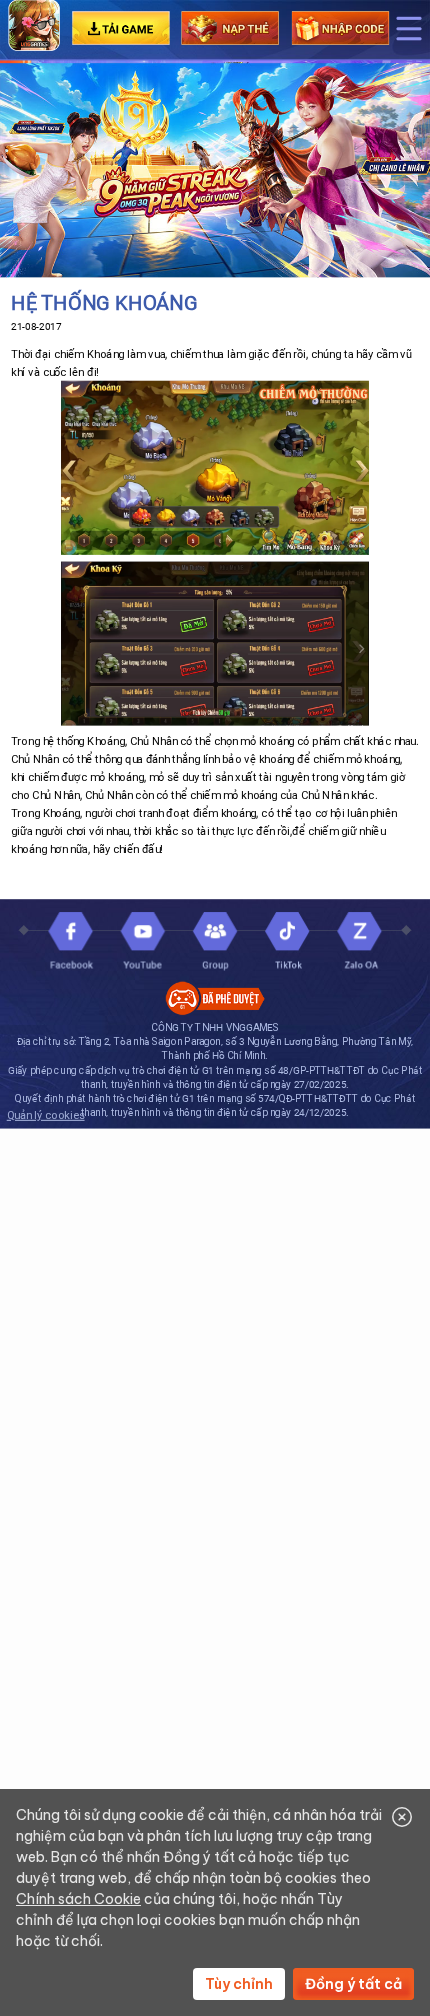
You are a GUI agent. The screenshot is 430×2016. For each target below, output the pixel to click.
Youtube (142, 942)
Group (215, 942)
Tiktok (287, 942)
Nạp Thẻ (230, 28)
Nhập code (340, 28)
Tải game (120, 28)
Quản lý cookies (46, 1115)
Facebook (70, 942)
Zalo (359, 942)
